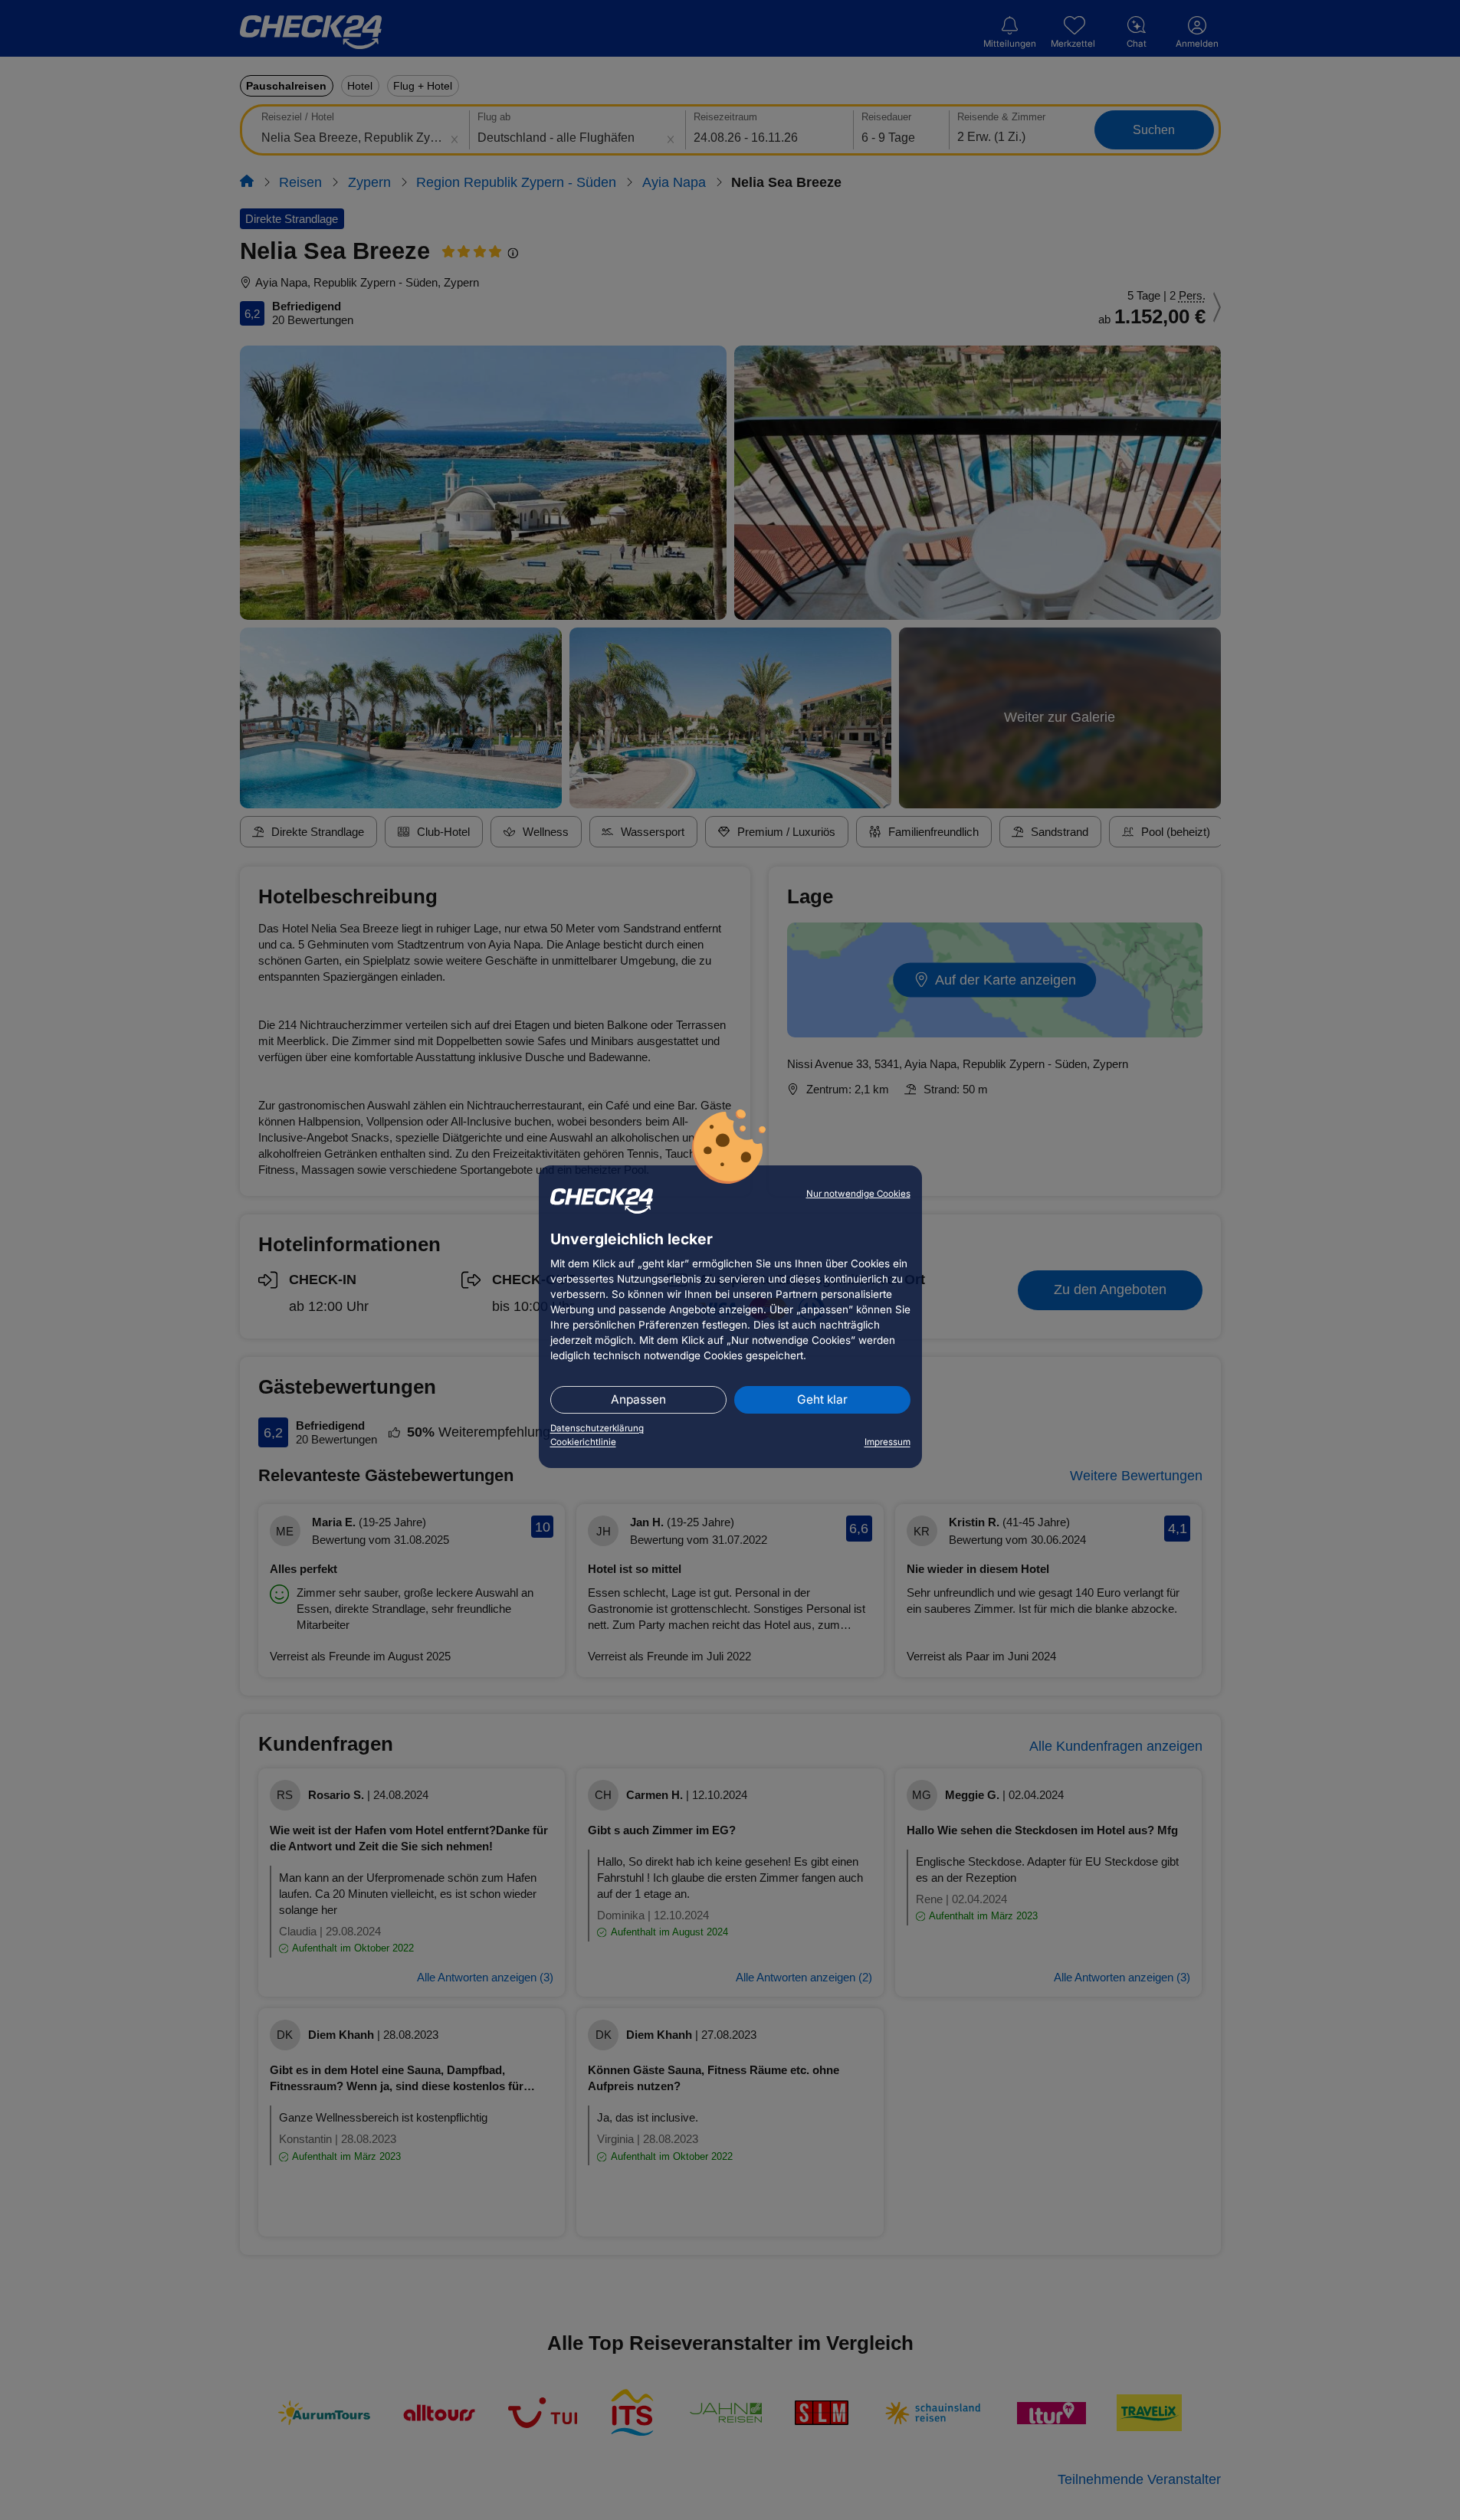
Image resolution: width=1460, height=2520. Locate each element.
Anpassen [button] (638, 1399)
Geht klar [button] (822, 1399)
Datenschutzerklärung (597, 1428)
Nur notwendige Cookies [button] (858, 1194)
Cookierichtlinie (583, 1442)
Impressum (887, 1442)
